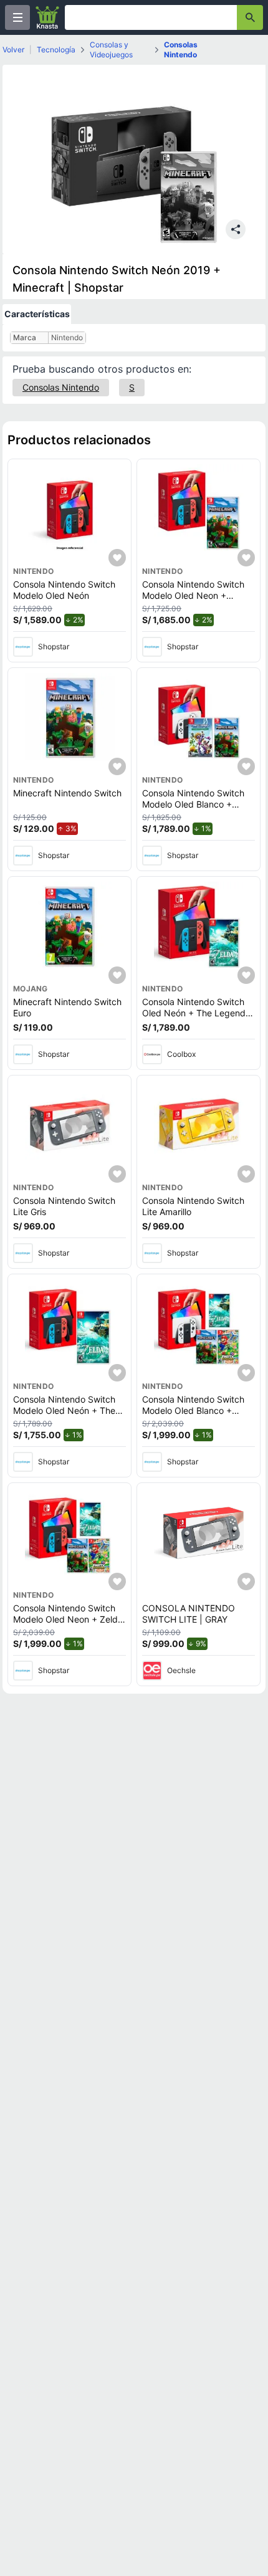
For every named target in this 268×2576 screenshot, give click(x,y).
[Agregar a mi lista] (117, 558)
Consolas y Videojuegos (111, 50)
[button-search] (250, 17)
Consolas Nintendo (181, 50)
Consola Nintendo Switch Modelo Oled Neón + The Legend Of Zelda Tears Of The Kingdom (66, 1416)
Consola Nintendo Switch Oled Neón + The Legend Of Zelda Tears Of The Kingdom (194, 1018)
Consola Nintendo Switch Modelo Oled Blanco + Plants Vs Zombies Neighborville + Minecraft (194, 809)
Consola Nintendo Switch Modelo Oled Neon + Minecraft (193, 595)
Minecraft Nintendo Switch (67, 793)
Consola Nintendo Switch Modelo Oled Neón (64, 590)
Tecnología (56, 50)
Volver (13, 50)
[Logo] (47, 17)
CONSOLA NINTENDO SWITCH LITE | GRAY (189, 1614)
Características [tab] (37, 314)
